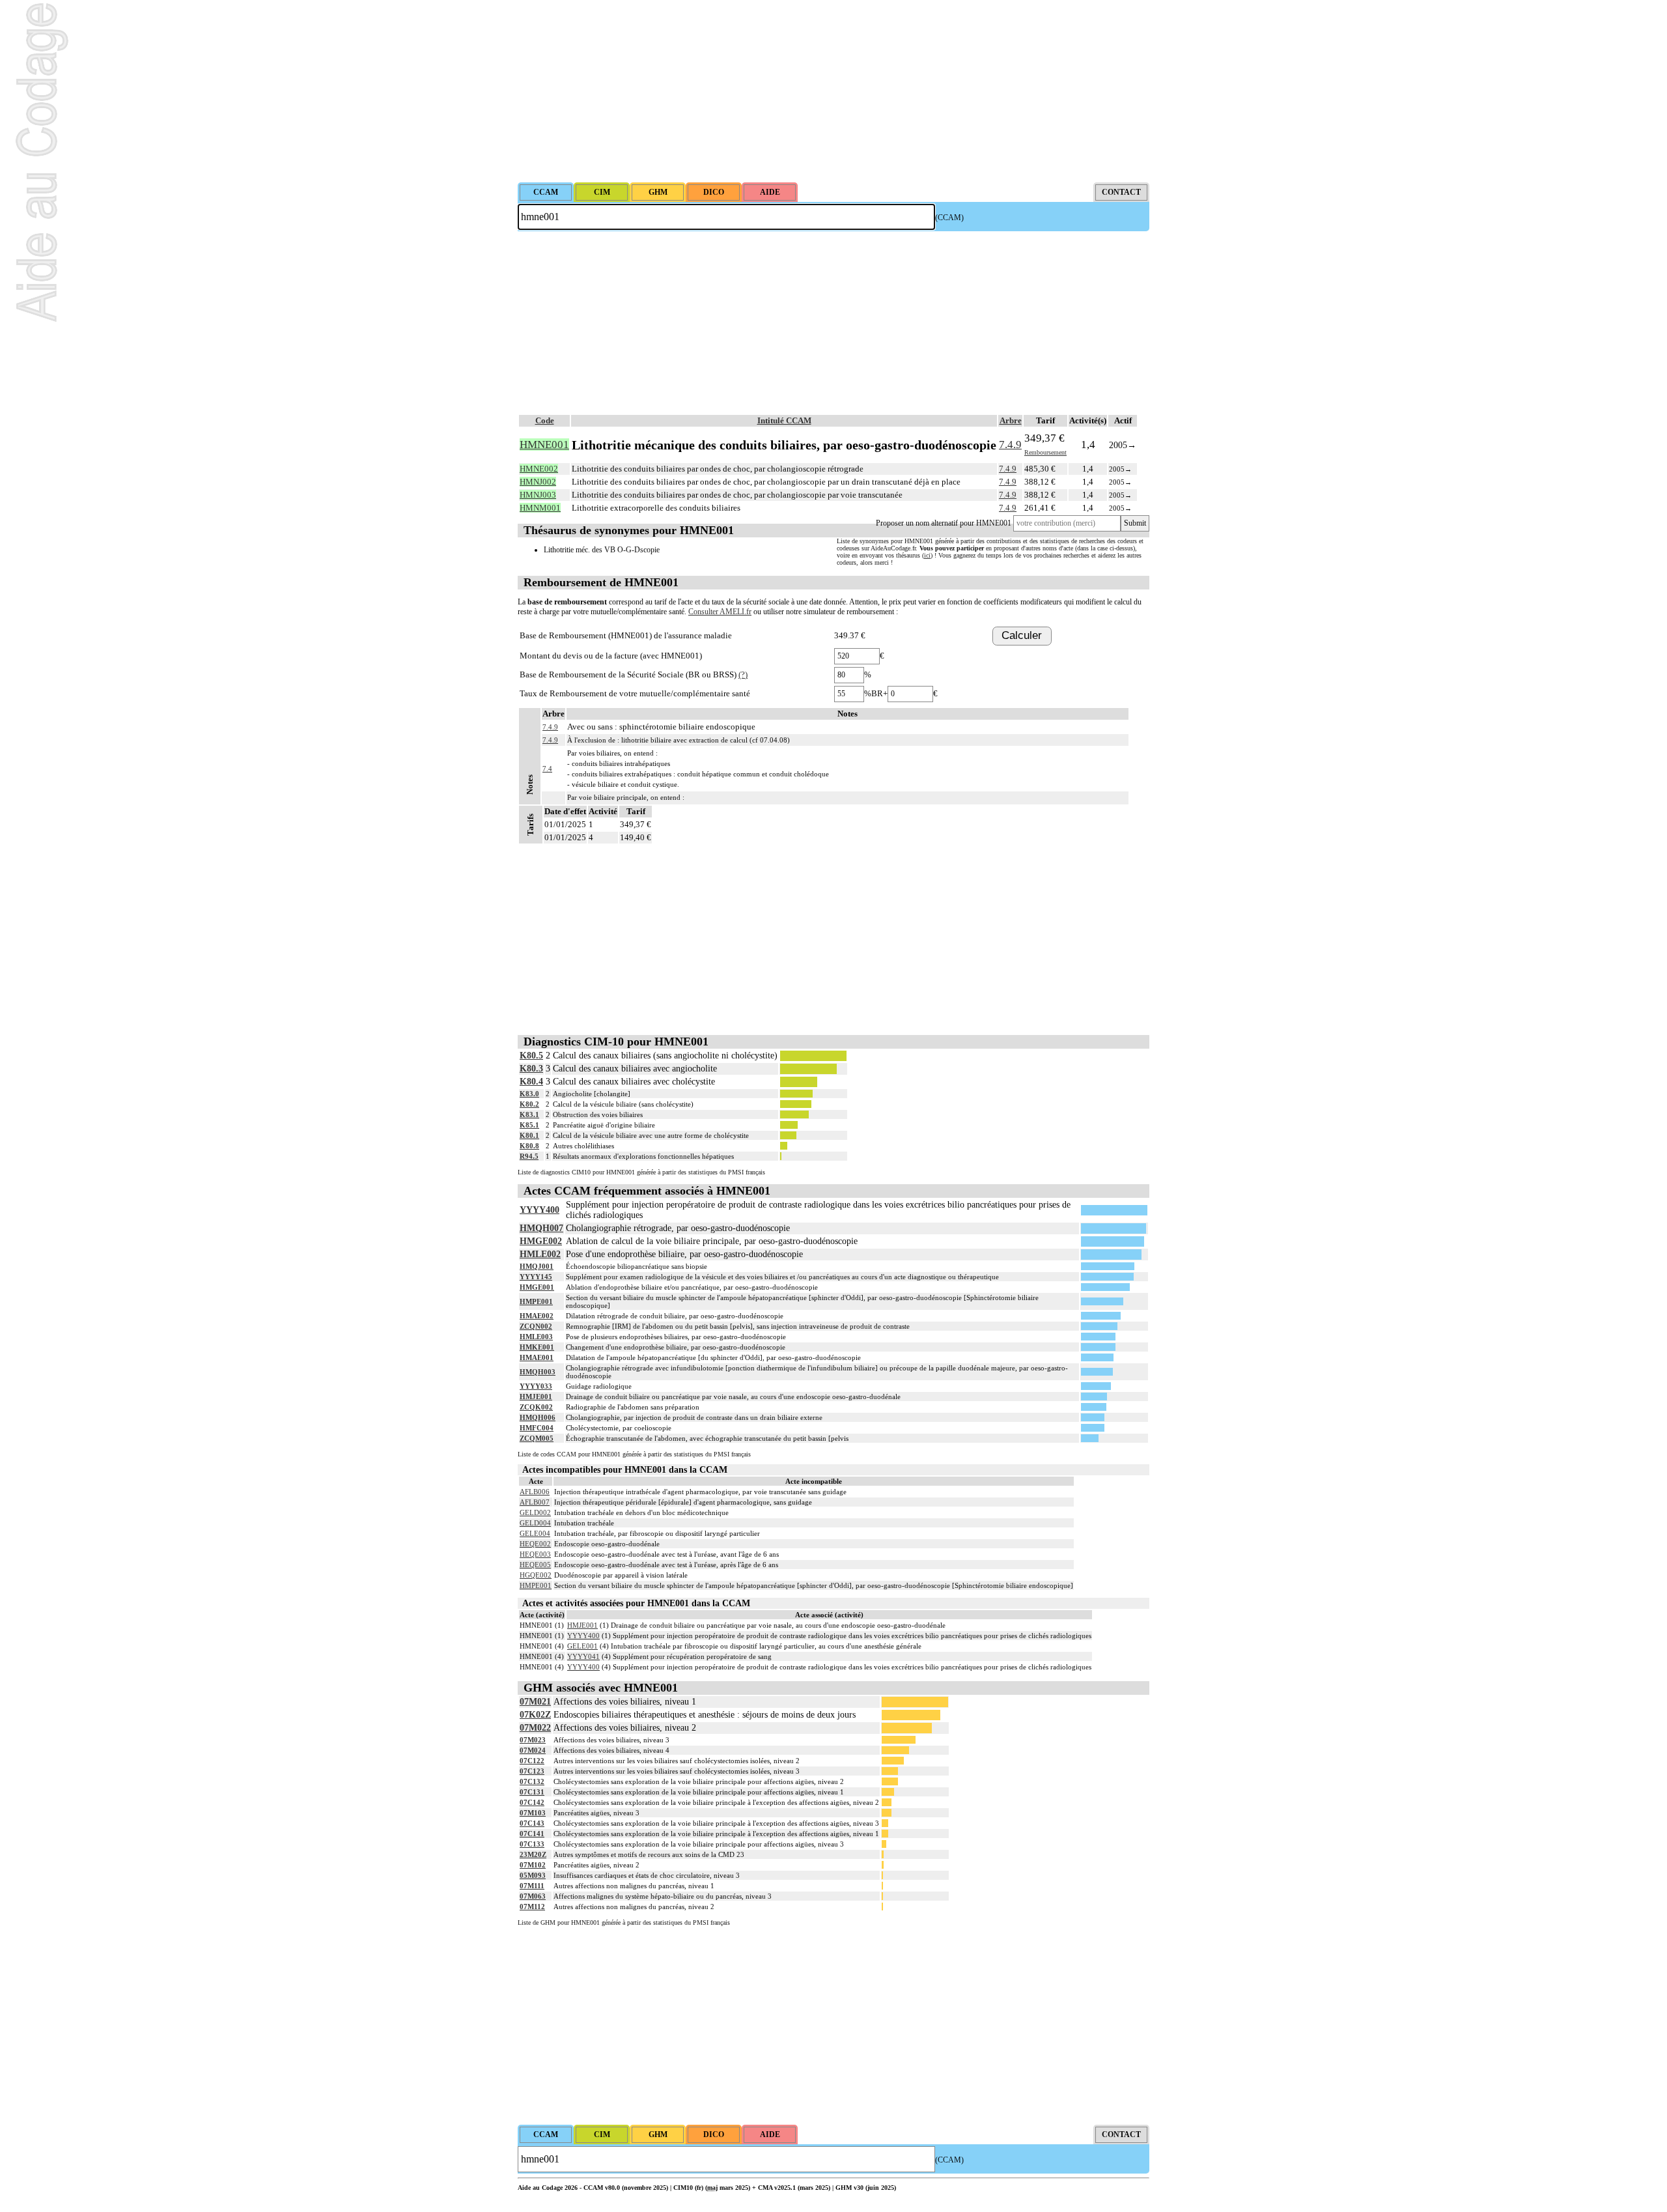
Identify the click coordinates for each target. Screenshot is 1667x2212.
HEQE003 (535, 1554)
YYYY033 (536, 1386)
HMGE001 (537, 1287)
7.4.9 (1010, 445)
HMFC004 (537, 1428)
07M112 (532, 1907)
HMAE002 (537, 1316)
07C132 (532, 1781)
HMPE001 (536, 1301)
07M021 (535, 1702)
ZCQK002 (536, 1407)
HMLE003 (536, 1337)
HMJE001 (536, 1397)
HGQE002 (536, 1575)
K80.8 (529, 1146)
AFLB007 (535, 1502)
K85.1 (529, 1125)
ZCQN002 (536, 1326)
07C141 (532, 1834)
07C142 (532, 1802)
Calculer (1022, 635)
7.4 (547, 769)
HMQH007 (541, 1228)
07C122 (532, 1761)
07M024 (533, 1750)
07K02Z (535, 1715)
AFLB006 (535, 1492)
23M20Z (533, 1854)
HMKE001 (537, 1347)
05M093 (533, 1875)
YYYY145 (536, 1277)
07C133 (532, 1844)
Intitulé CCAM (784, 420)
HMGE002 (541, 1241)
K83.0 (529, 1094)
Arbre (1011, 420)
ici (927, 555)
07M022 (535, 1728)
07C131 (532, 1792)
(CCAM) (949, 218)
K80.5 (531, 1056)
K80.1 (529, 1135)
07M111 (532, 1886)
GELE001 (582, 1646)
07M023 (533, 1740)
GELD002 (535, 1512)
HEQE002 (535, 1544)
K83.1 (529, 1114)
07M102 (533, 1865)
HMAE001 (537, 1357)
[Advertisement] (833, 91)
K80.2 (529, 1104)
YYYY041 (583, 1656)
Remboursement (1045, 452)
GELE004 (535, 1533)
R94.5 (529, 1156)
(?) (743, 674)
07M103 (533, 1813)
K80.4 (531, 1082)
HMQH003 (538, 1372)
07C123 (532, 1771)
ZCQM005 (537, 1438)
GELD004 (535, 1523)
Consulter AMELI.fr (720, 612)
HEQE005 (535, 1565)
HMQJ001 (537, 1266)
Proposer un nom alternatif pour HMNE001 (944, 523)
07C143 (532, 1823)
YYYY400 (539, 1210)
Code (545, 420)
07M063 (533, 1896)
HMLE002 (540, 1254)
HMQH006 (538, 1417)
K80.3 (531, 1069)
